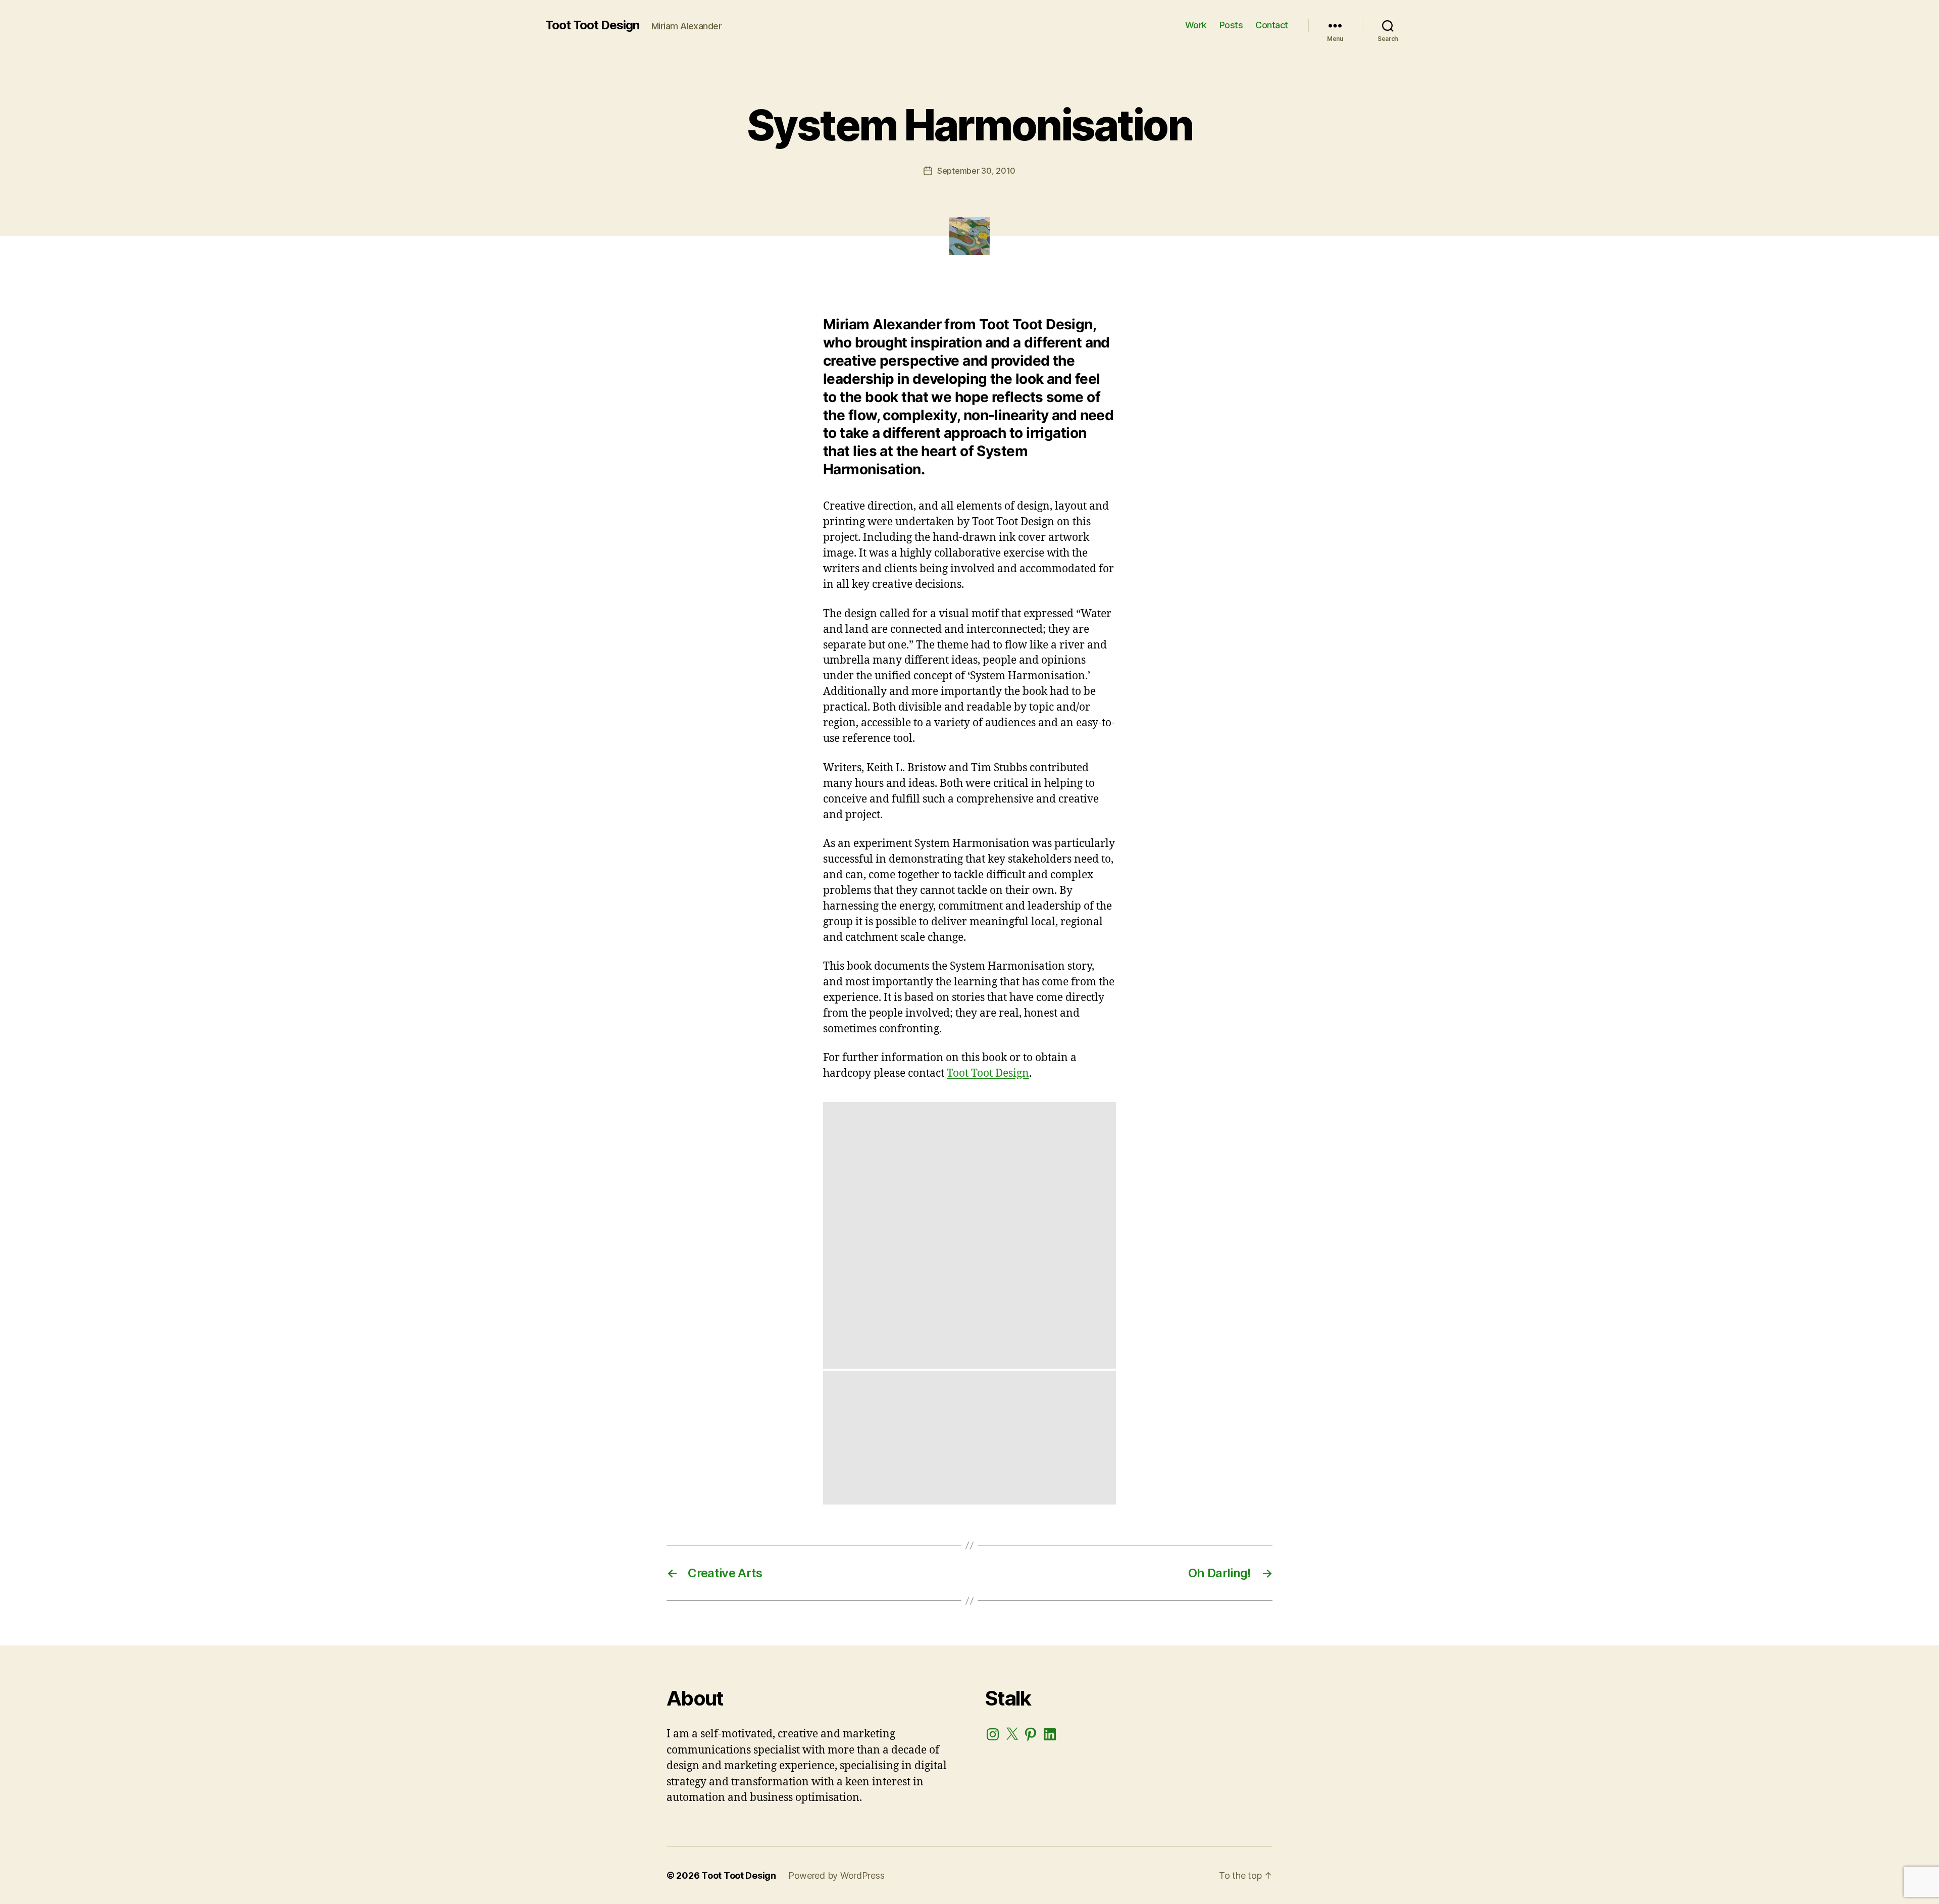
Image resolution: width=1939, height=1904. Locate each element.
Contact (1272, 25)
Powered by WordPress (836, 1875)
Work (1196, 25)
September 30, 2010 (976, 171)
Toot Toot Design (592, 25)
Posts (1231, 25)
